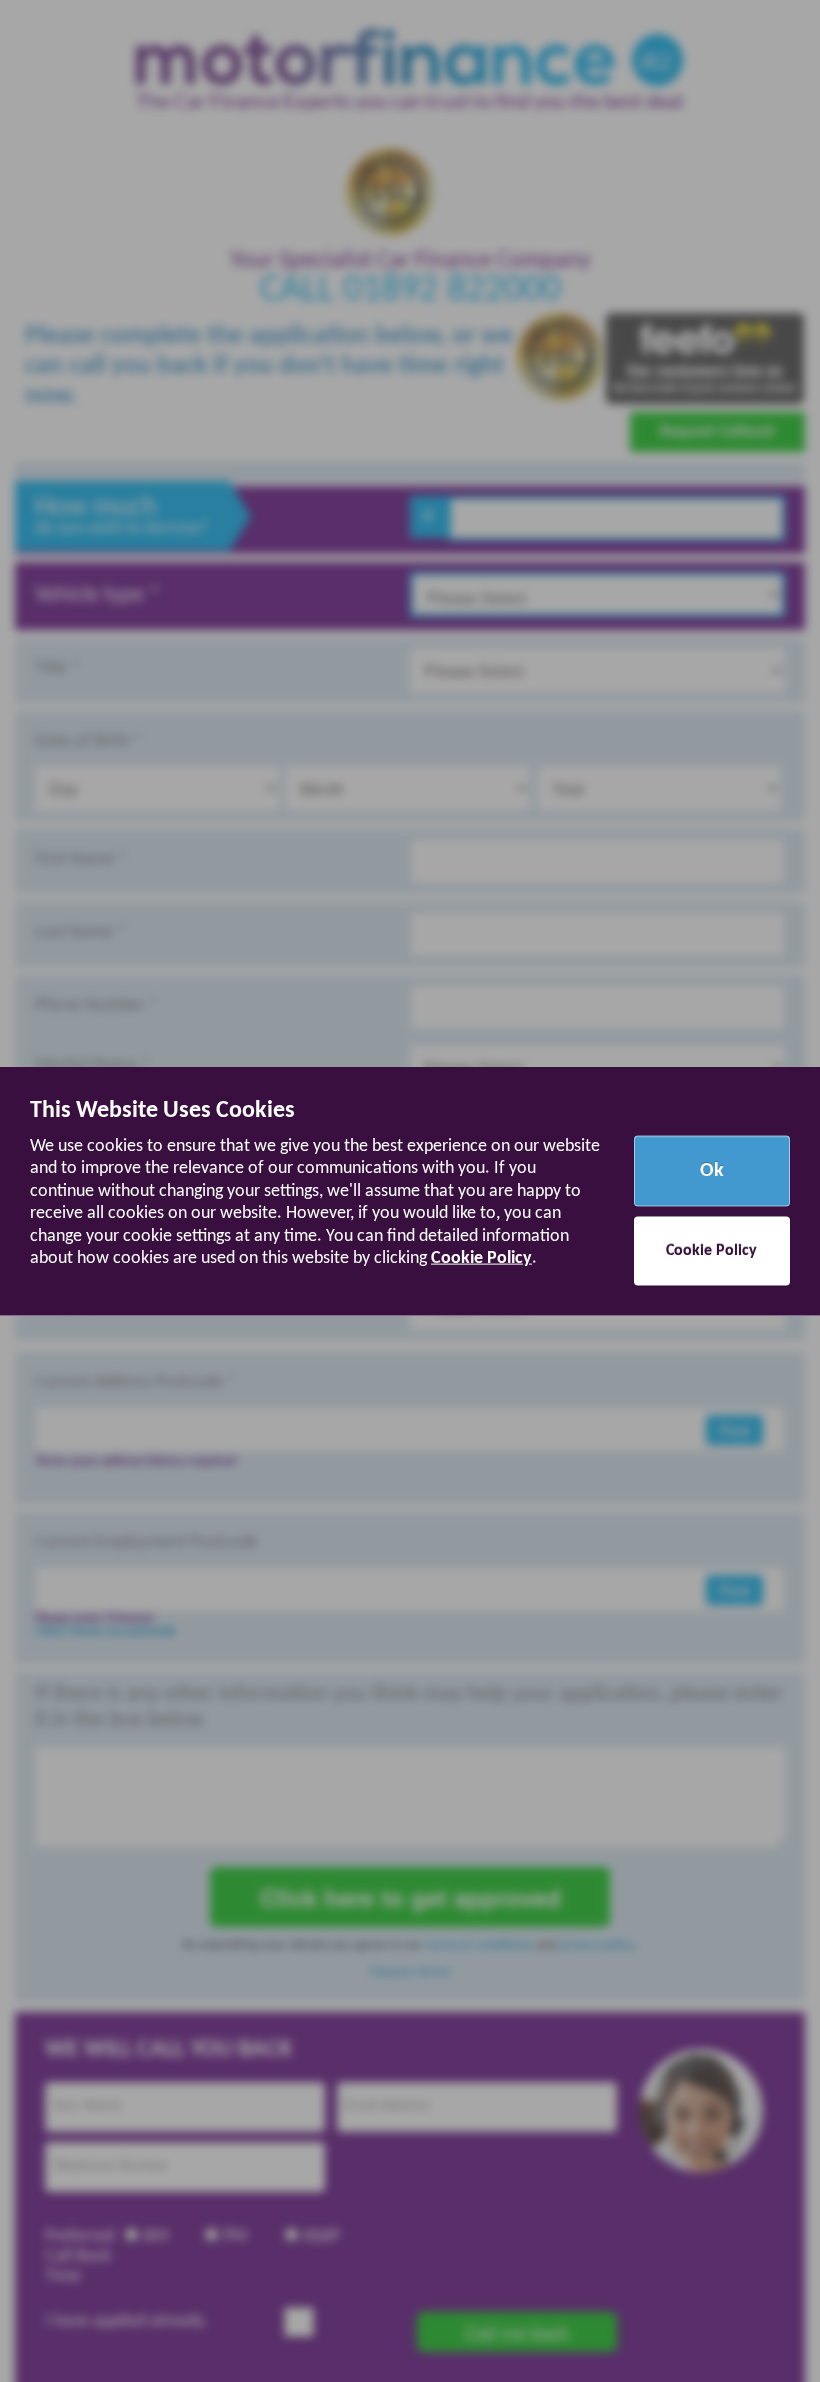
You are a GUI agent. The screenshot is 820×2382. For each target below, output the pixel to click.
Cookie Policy (481, 1258)
